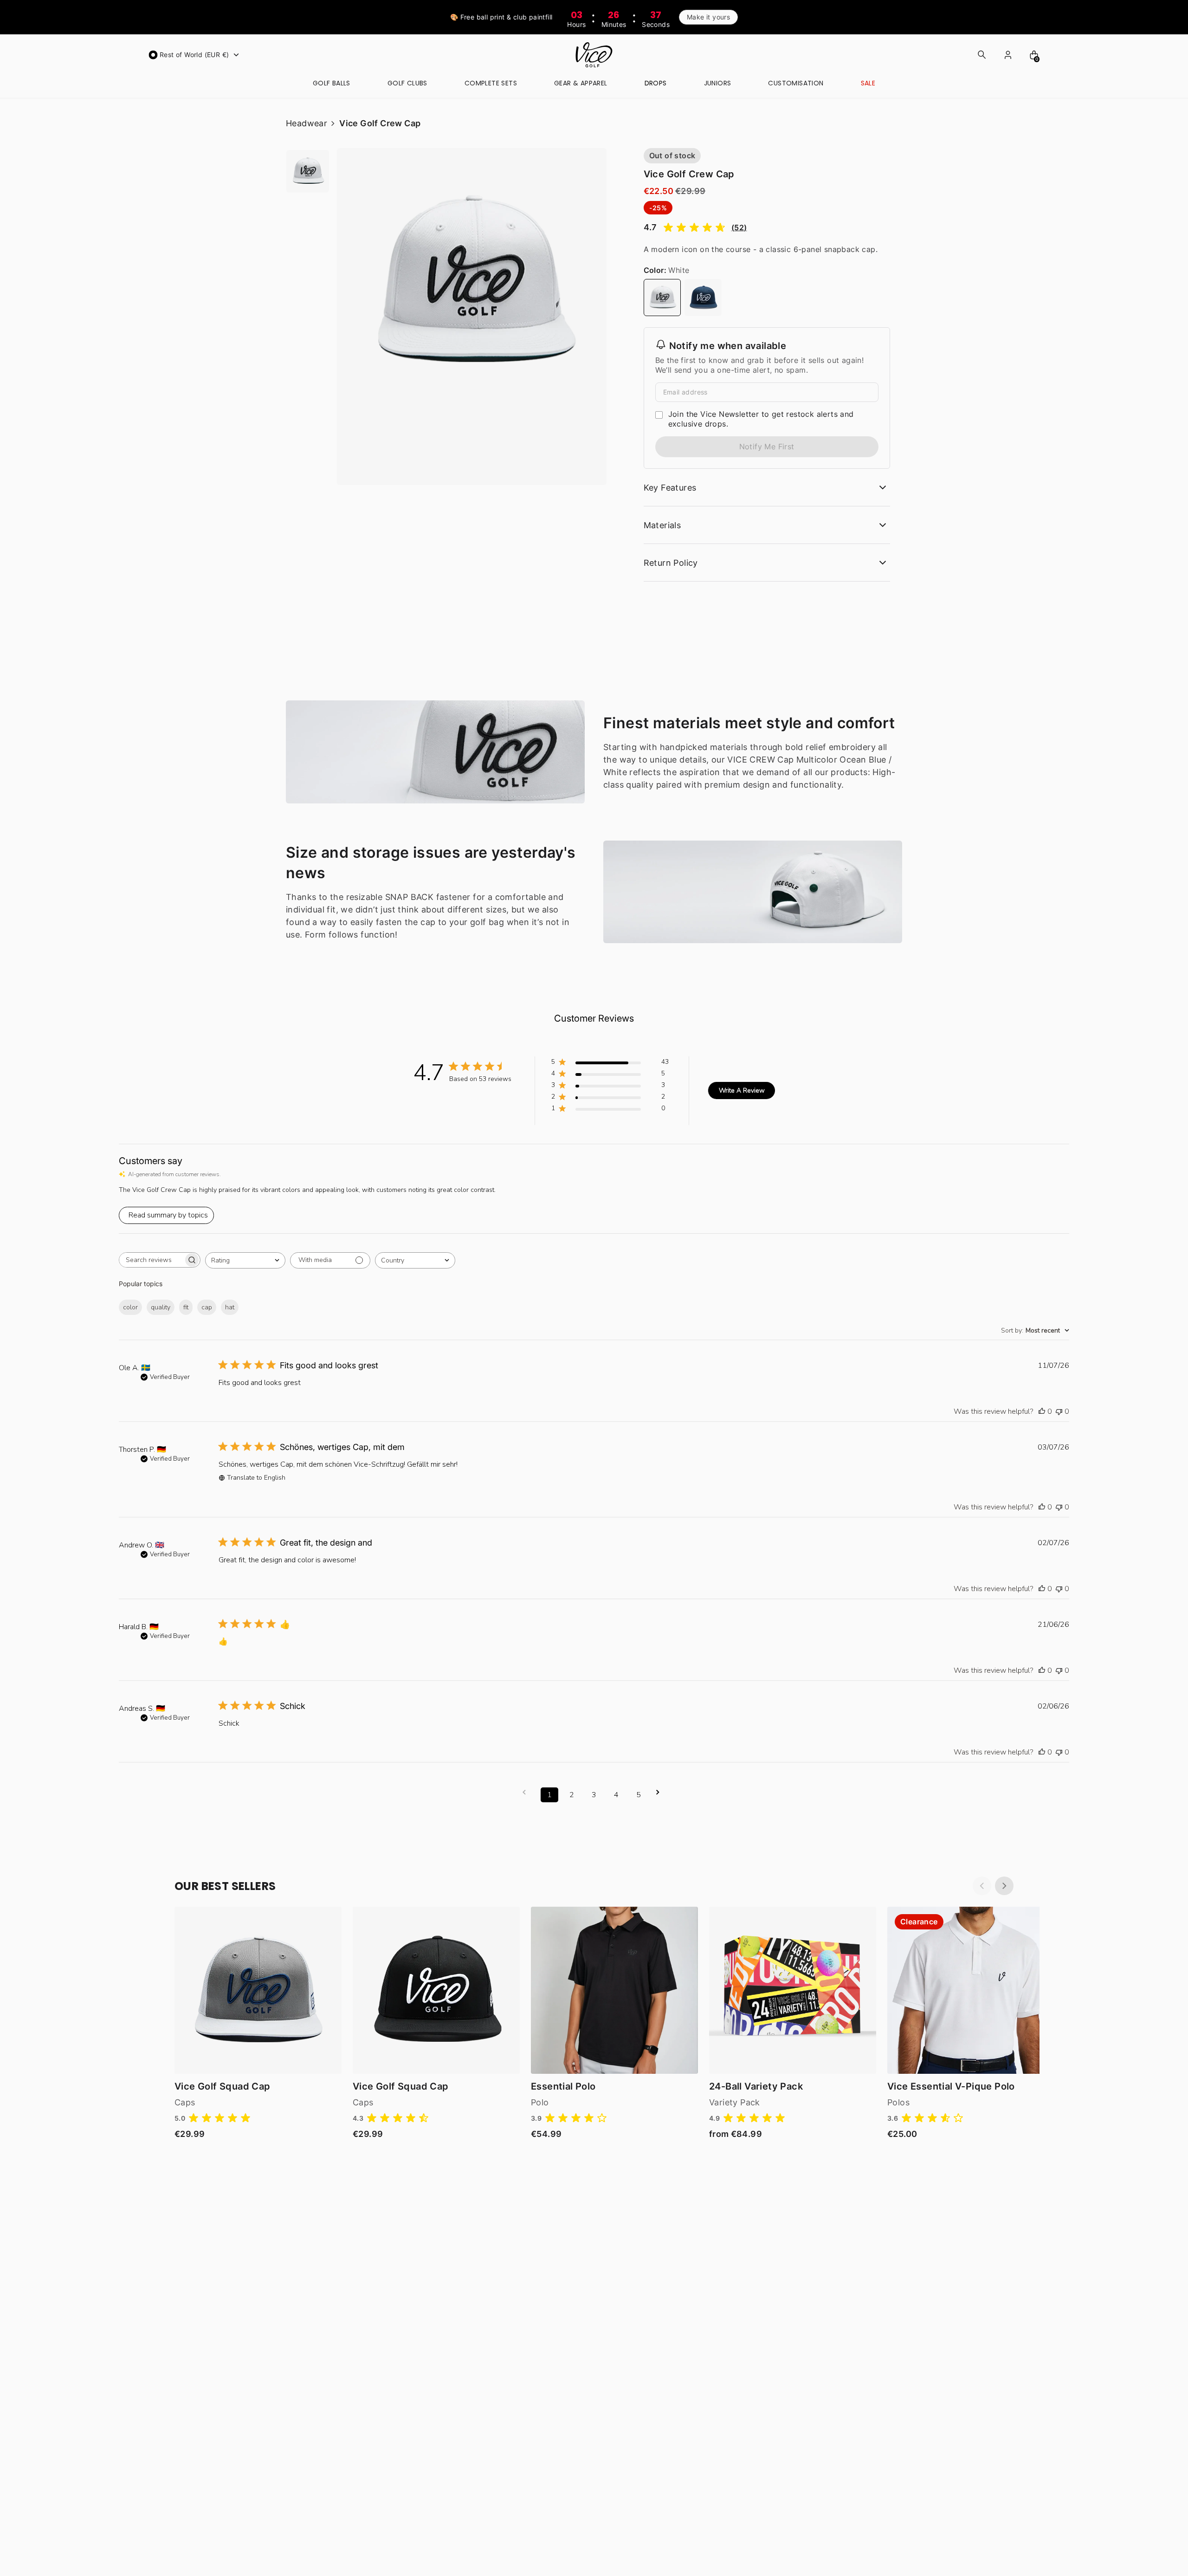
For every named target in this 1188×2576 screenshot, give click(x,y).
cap (207, 1307)
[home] (594, 55)
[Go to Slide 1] (308, 171)
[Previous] (982, 1886)
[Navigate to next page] (661, 1792)
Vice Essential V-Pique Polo (951, 2086)
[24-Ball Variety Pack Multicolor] (793, 1990)
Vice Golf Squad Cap (223, 2086)
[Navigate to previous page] (527, 1792)
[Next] (1004, 1886)
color (130, 1307)
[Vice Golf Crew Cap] (662, 298)
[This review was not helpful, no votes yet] (1059, 1411)
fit (186, 1307)
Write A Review (742, 1091)
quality (161, 1307)
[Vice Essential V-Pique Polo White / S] (971, 1990)
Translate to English (256, 1478)
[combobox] (245, 1260)
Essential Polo (563, 2086)
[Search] (982, 55)
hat (230, 1307)
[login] (1008, 55)
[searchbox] (151, 1260)
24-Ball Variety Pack (756, 2086)
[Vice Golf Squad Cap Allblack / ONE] (436, 1990)
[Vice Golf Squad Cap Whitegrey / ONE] (258, 1990)
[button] (195, 55)
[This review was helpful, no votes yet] (1042, 1411)
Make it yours (708, 17)
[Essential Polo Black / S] (614, 1990)
